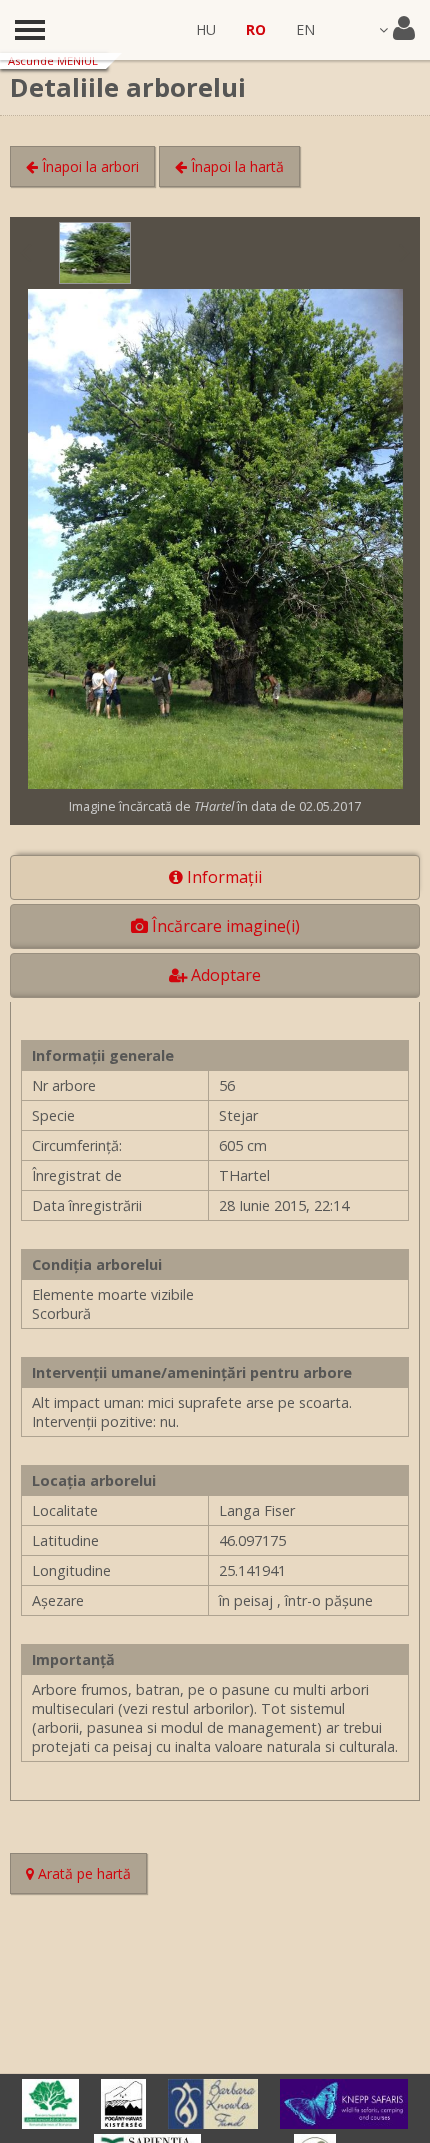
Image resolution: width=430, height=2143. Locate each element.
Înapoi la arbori (88, 166)
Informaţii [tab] (222, 877)
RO (256, 29)
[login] (397, 30)
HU (206, 29)
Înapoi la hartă (235, 166)
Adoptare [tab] (224, 975)
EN (305, 29)
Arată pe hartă (90, 1876)
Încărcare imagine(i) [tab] (224, 926)
